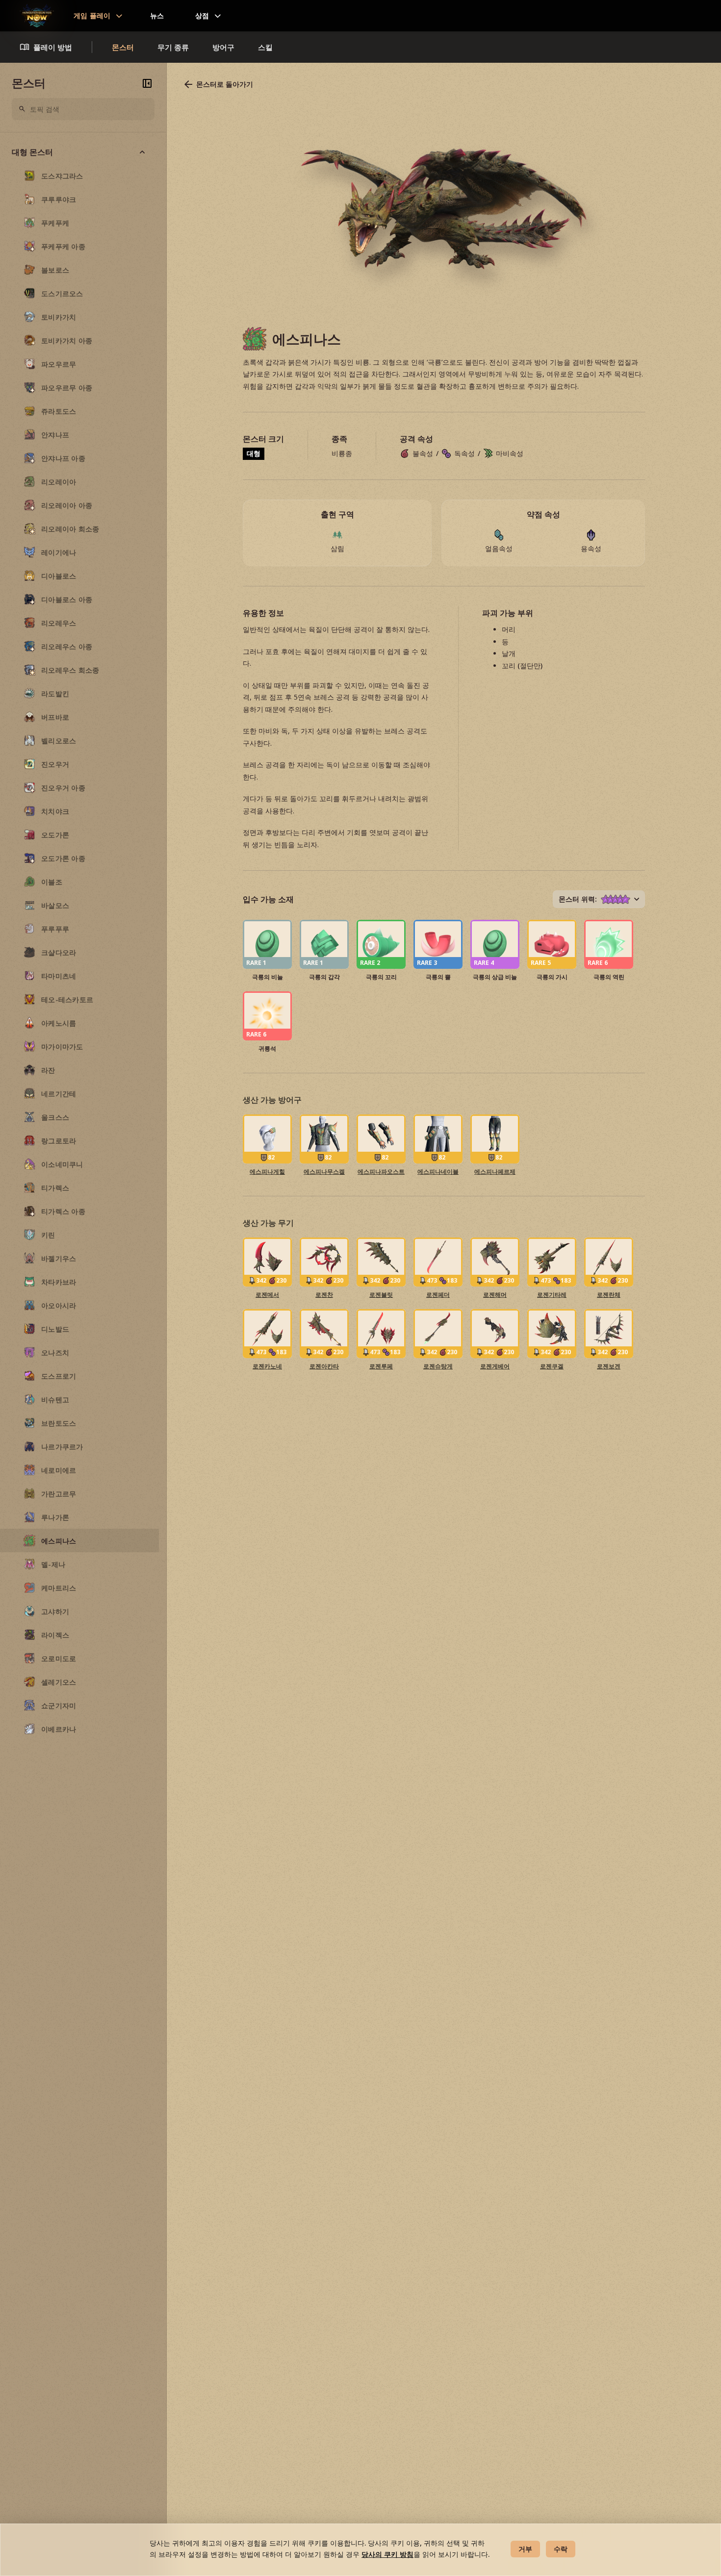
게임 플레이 (92, 15)
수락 (561, 2549)
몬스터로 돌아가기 (225, 84)
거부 (525, 2549)
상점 (202, 15)
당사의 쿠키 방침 (387, 2554)
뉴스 (157, 15)
